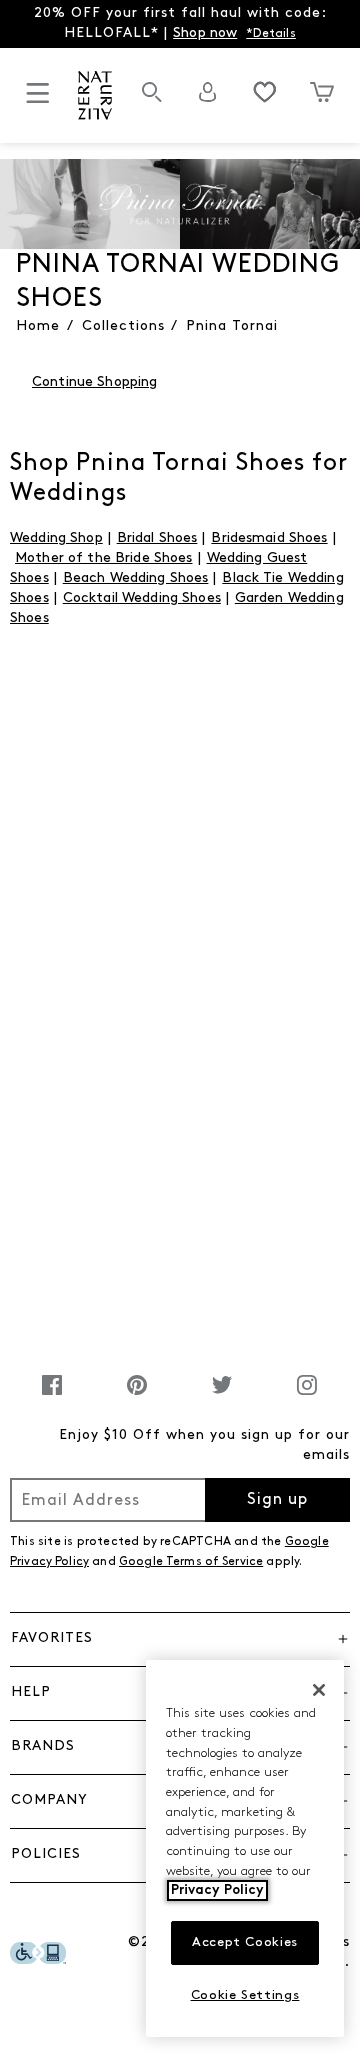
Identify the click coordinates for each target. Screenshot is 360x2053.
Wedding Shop (56, 538)
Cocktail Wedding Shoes (142, 598)
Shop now (205, 33)
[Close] (319, 1690)
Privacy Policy (217, 1890)
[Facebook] (52, 1395)
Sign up (277, 1500)
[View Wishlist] (265, 92)
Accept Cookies (245, 1942)
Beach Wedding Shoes (136, 578)
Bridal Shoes (157, 538)
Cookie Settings (245, 1995)
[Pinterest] (137, 1395)
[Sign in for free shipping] (208, 92)
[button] (180, 1639)
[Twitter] (222, 1395)
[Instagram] (307, 1395)
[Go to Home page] (95, 95)
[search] (152, 102)
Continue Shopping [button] (94, 382)
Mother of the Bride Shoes (104, 558)
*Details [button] (271, 34)
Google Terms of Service (191, 1562)
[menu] (38, 101)
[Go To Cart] (321, 92)
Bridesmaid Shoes (269, 538)
